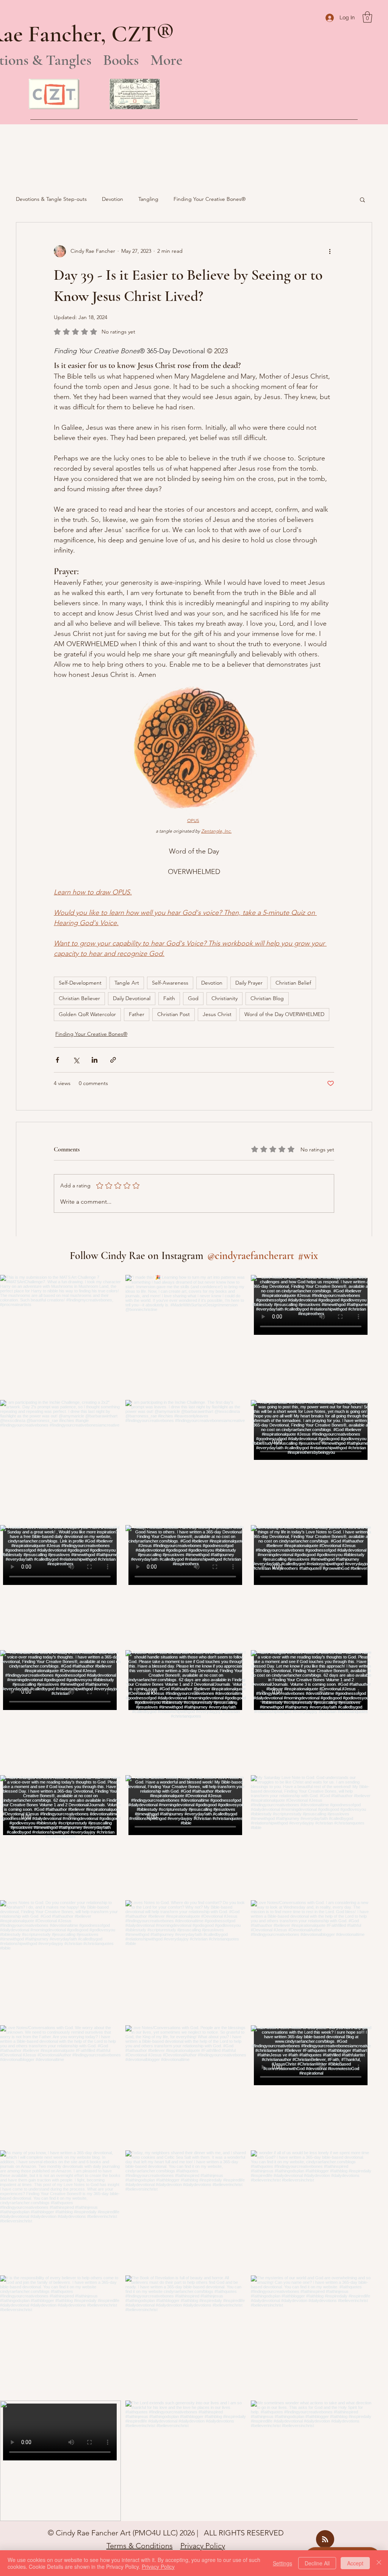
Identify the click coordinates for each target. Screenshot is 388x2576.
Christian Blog (267, 998)
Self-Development (80, 983)
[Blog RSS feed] (325, 2540)
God (193, 998)
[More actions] (330, 251)
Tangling (148, 199)
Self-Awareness (170, 983)
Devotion (113, 199)
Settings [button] (282, 2563)
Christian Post (174, 1014)
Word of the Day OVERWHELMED (284, 1014)
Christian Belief (293, 983)
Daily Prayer (249, 983)
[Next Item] (350, 1898)
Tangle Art (127, 983)
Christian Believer (79, 998)
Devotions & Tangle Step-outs (51, 199)
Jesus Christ (217, 1014)
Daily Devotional (132, 998)
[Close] (379, 2563)
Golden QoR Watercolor (87, 1014)
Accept (355, 2563)
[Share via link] (113, 1060)
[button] (367, 17)
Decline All (317, 2563)
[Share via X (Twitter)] (76, 1060)
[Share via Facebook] (57, 1060)
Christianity (225, 998)
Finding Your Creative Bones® (210, 199)
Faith (169, 998)
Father (137, 1014)
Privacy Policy (203, 2546)
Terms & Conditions (140, 2546)
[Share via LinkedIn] (95, 1060)
